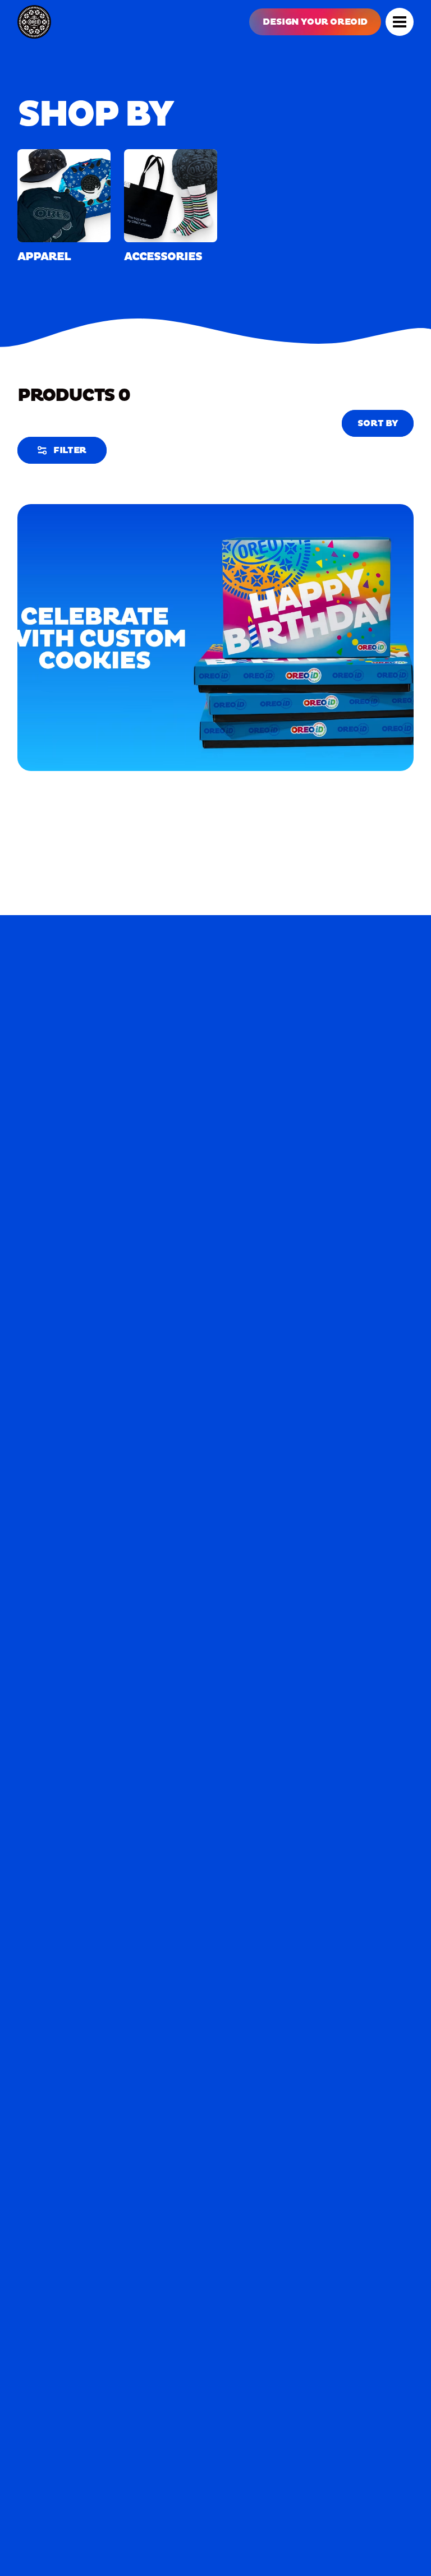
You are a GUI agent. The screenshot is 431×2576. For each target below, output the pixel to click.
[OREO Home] (34, 22)
